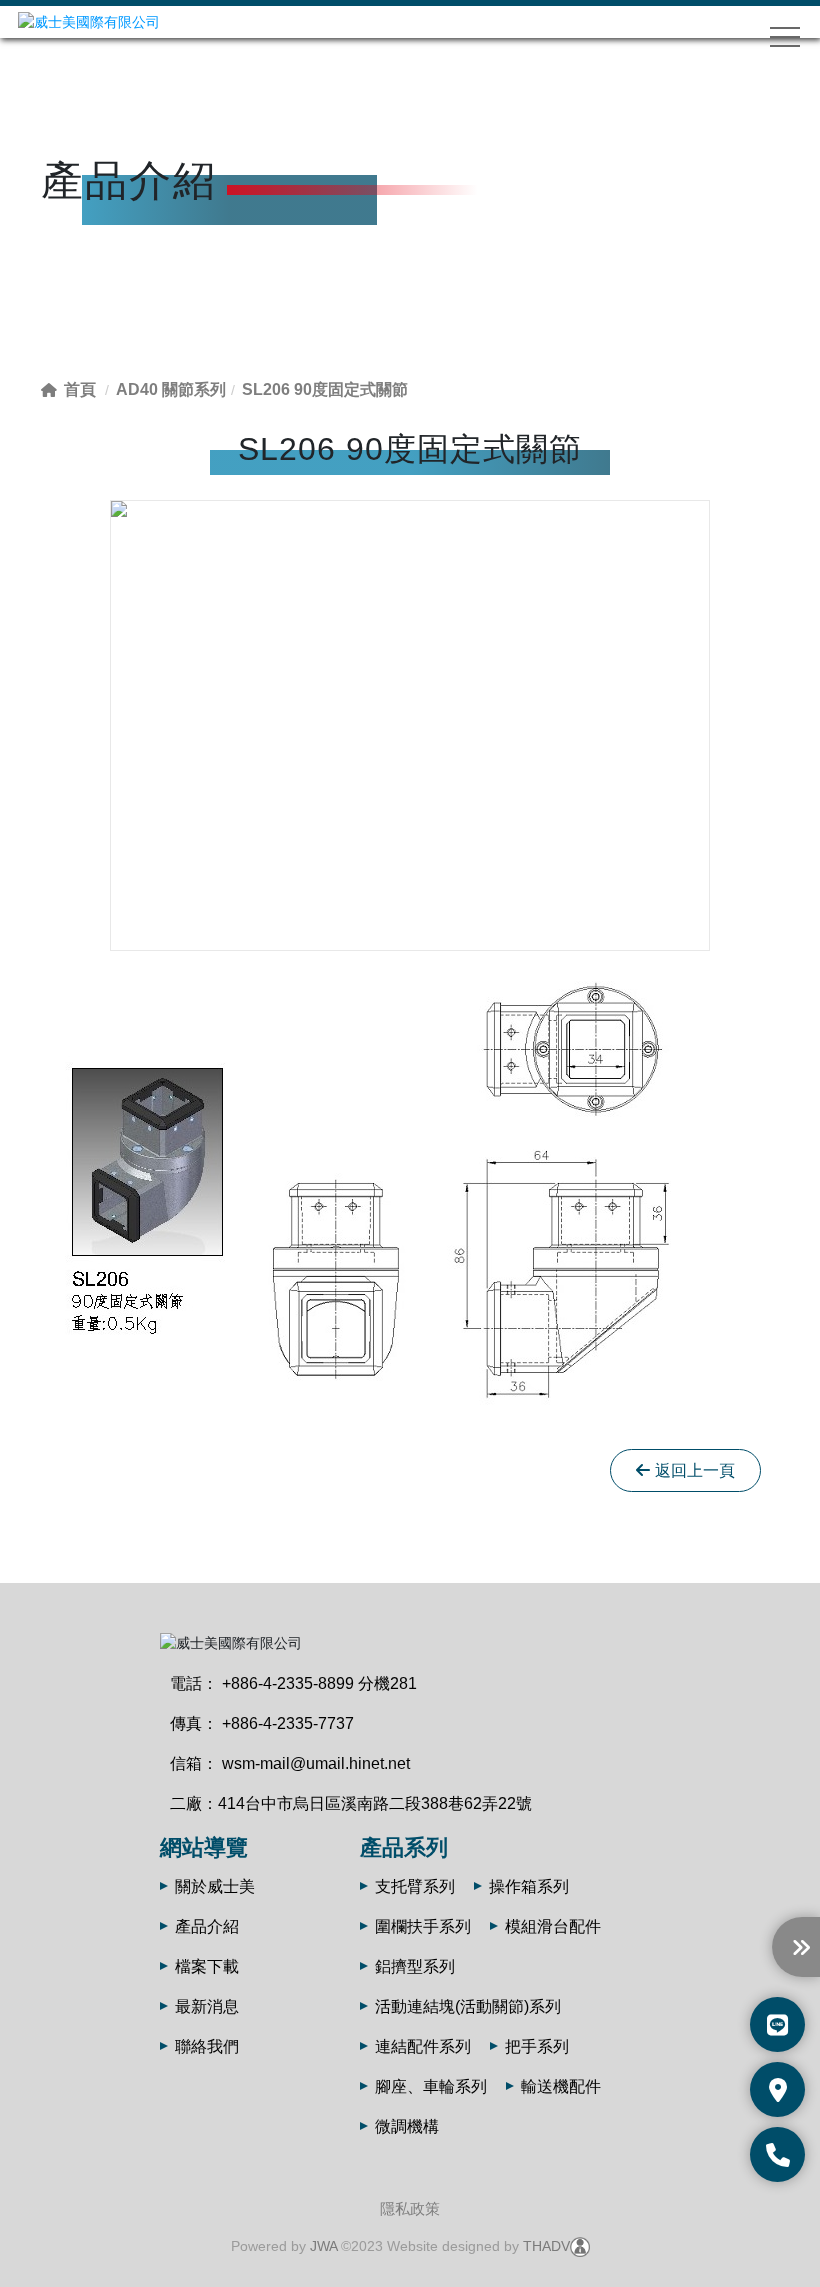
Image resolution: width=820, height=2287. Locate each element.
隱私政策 (410, 2208)
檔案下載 (207, 1966)
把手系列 (537, 2046)
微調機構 (407, 2126)
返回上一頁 (695, 1470)
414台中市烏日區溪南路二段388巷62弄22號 (375, 1803)
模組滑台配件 (553, 1926)
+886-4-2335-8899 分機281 (319, 1683)
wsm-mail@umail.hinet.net (316, 1763)
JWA (323, 2246)
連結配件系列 (423, 2046)
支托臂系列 (415, 1886)
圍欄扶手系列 (423, 1926)
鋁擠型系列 (415, 1966)
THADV (546, 2246)
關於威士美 (215, 1886)
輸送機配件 (561, 2086)
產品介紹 (207, 1926)
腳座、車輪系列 (431, 2086)
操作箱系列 (529, 1886)
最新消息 (207, 2006)
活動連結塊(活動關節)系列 (468, 2006)
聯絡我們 (207, 2046)
